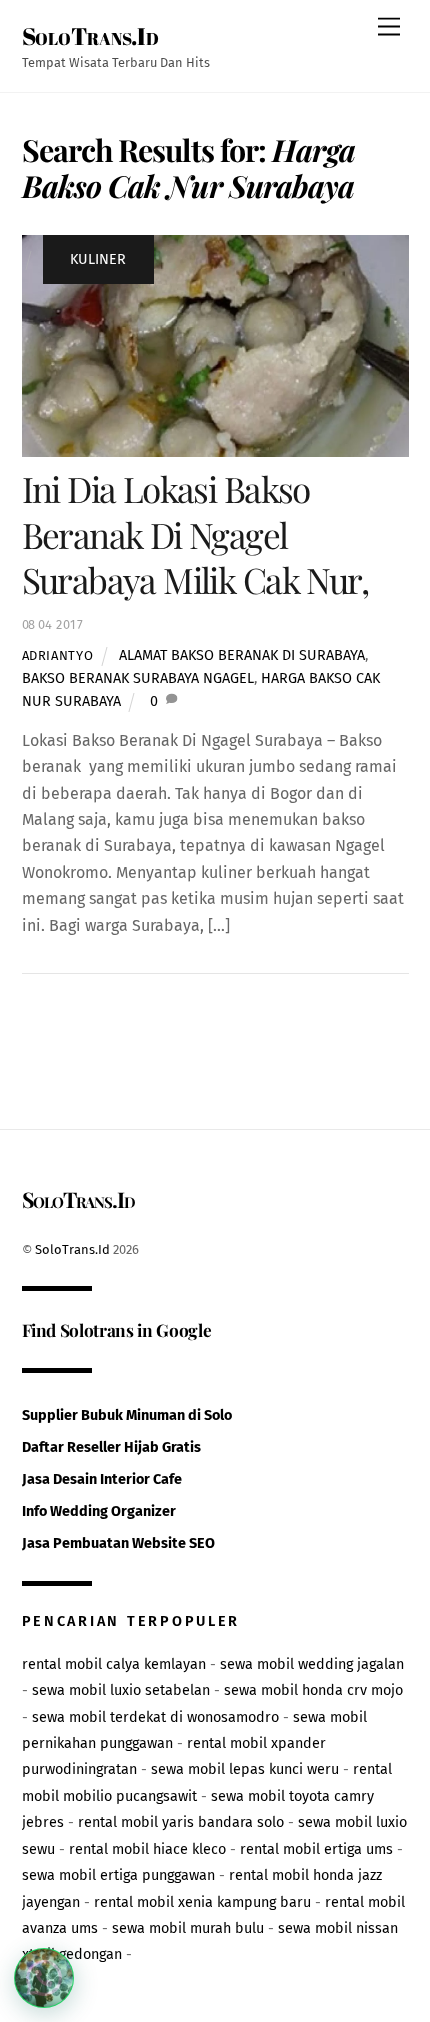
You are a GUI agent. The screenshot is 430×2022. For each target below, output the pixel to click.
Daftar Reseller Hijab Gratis (111, 1447)
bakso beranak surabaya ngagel (138, 678)
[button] (44, 1978)
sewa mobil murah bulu (188, 1928)
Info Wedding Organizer (99, 1511)
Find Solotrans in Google (117, 1329)
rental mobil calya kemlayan (114, 1664)
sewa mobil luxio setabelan (121, 1690)
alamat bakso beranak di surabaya (242, 655)
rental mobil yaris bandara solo (181, 1822)
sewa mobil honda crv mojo (313, 1690)
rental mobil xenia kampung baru (202, 1902)
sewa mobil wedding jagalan (312, 1664)
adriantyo (58, 655)
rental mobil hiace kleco (147, 1849)
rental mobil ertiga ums (316, 1849)
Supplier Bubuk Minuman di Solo (127, 1415)
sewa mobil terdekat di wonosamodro (155, 1717)
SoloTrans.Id (72, 1249)
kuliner (98, 259)
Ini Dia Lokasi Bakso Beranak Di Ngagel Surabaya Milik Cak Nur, (195, 534)
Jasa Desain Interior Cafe (102, 1479)
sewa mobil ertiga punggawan (118, 1875)
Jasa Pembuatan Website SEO (118, 1543)
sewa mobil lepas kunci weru (245, 1769)
